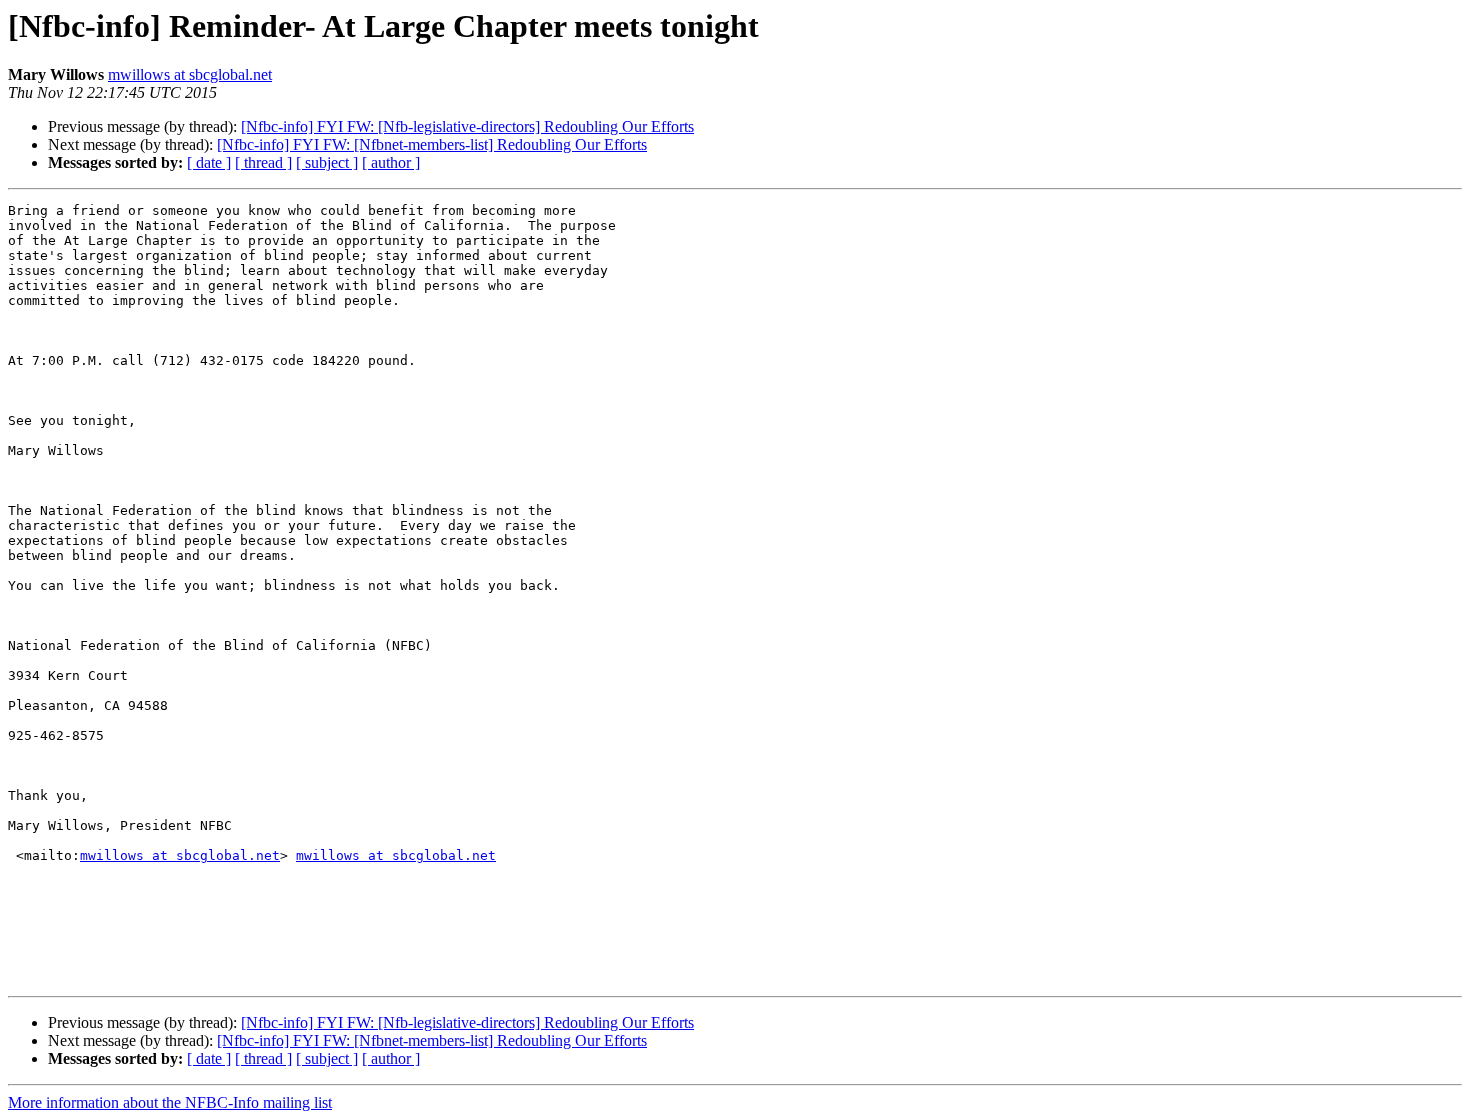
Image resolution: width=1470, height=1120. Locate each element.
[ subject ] (327, 162)
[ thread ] (263, 162)
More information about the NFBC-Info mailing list (170, 1102)
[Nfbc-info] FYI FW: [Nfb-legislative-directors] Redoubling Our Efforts (467, 126)
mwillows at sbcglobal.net (190, 74)
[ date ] (209, 162)
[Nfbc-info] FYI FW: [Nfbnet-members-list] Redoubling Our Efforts (432, 144)
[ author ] (391, 162)
